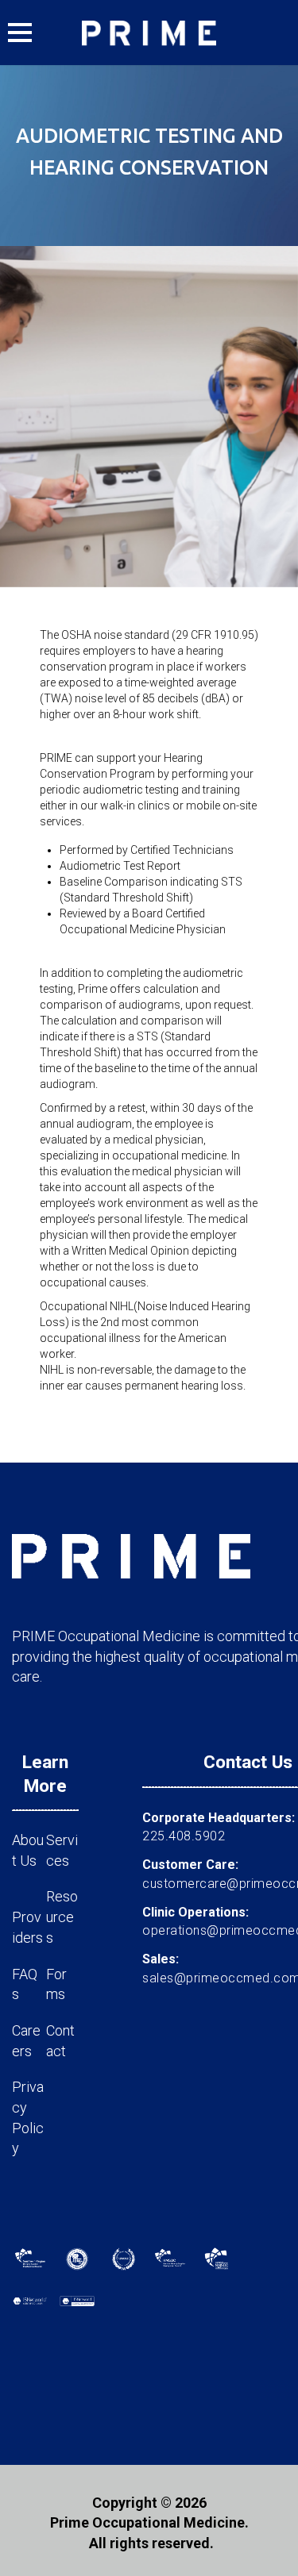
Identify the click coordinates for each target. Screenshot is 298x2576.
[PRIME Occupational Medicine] (149, 33)
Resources (62, 1917)
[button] (20, 33)
